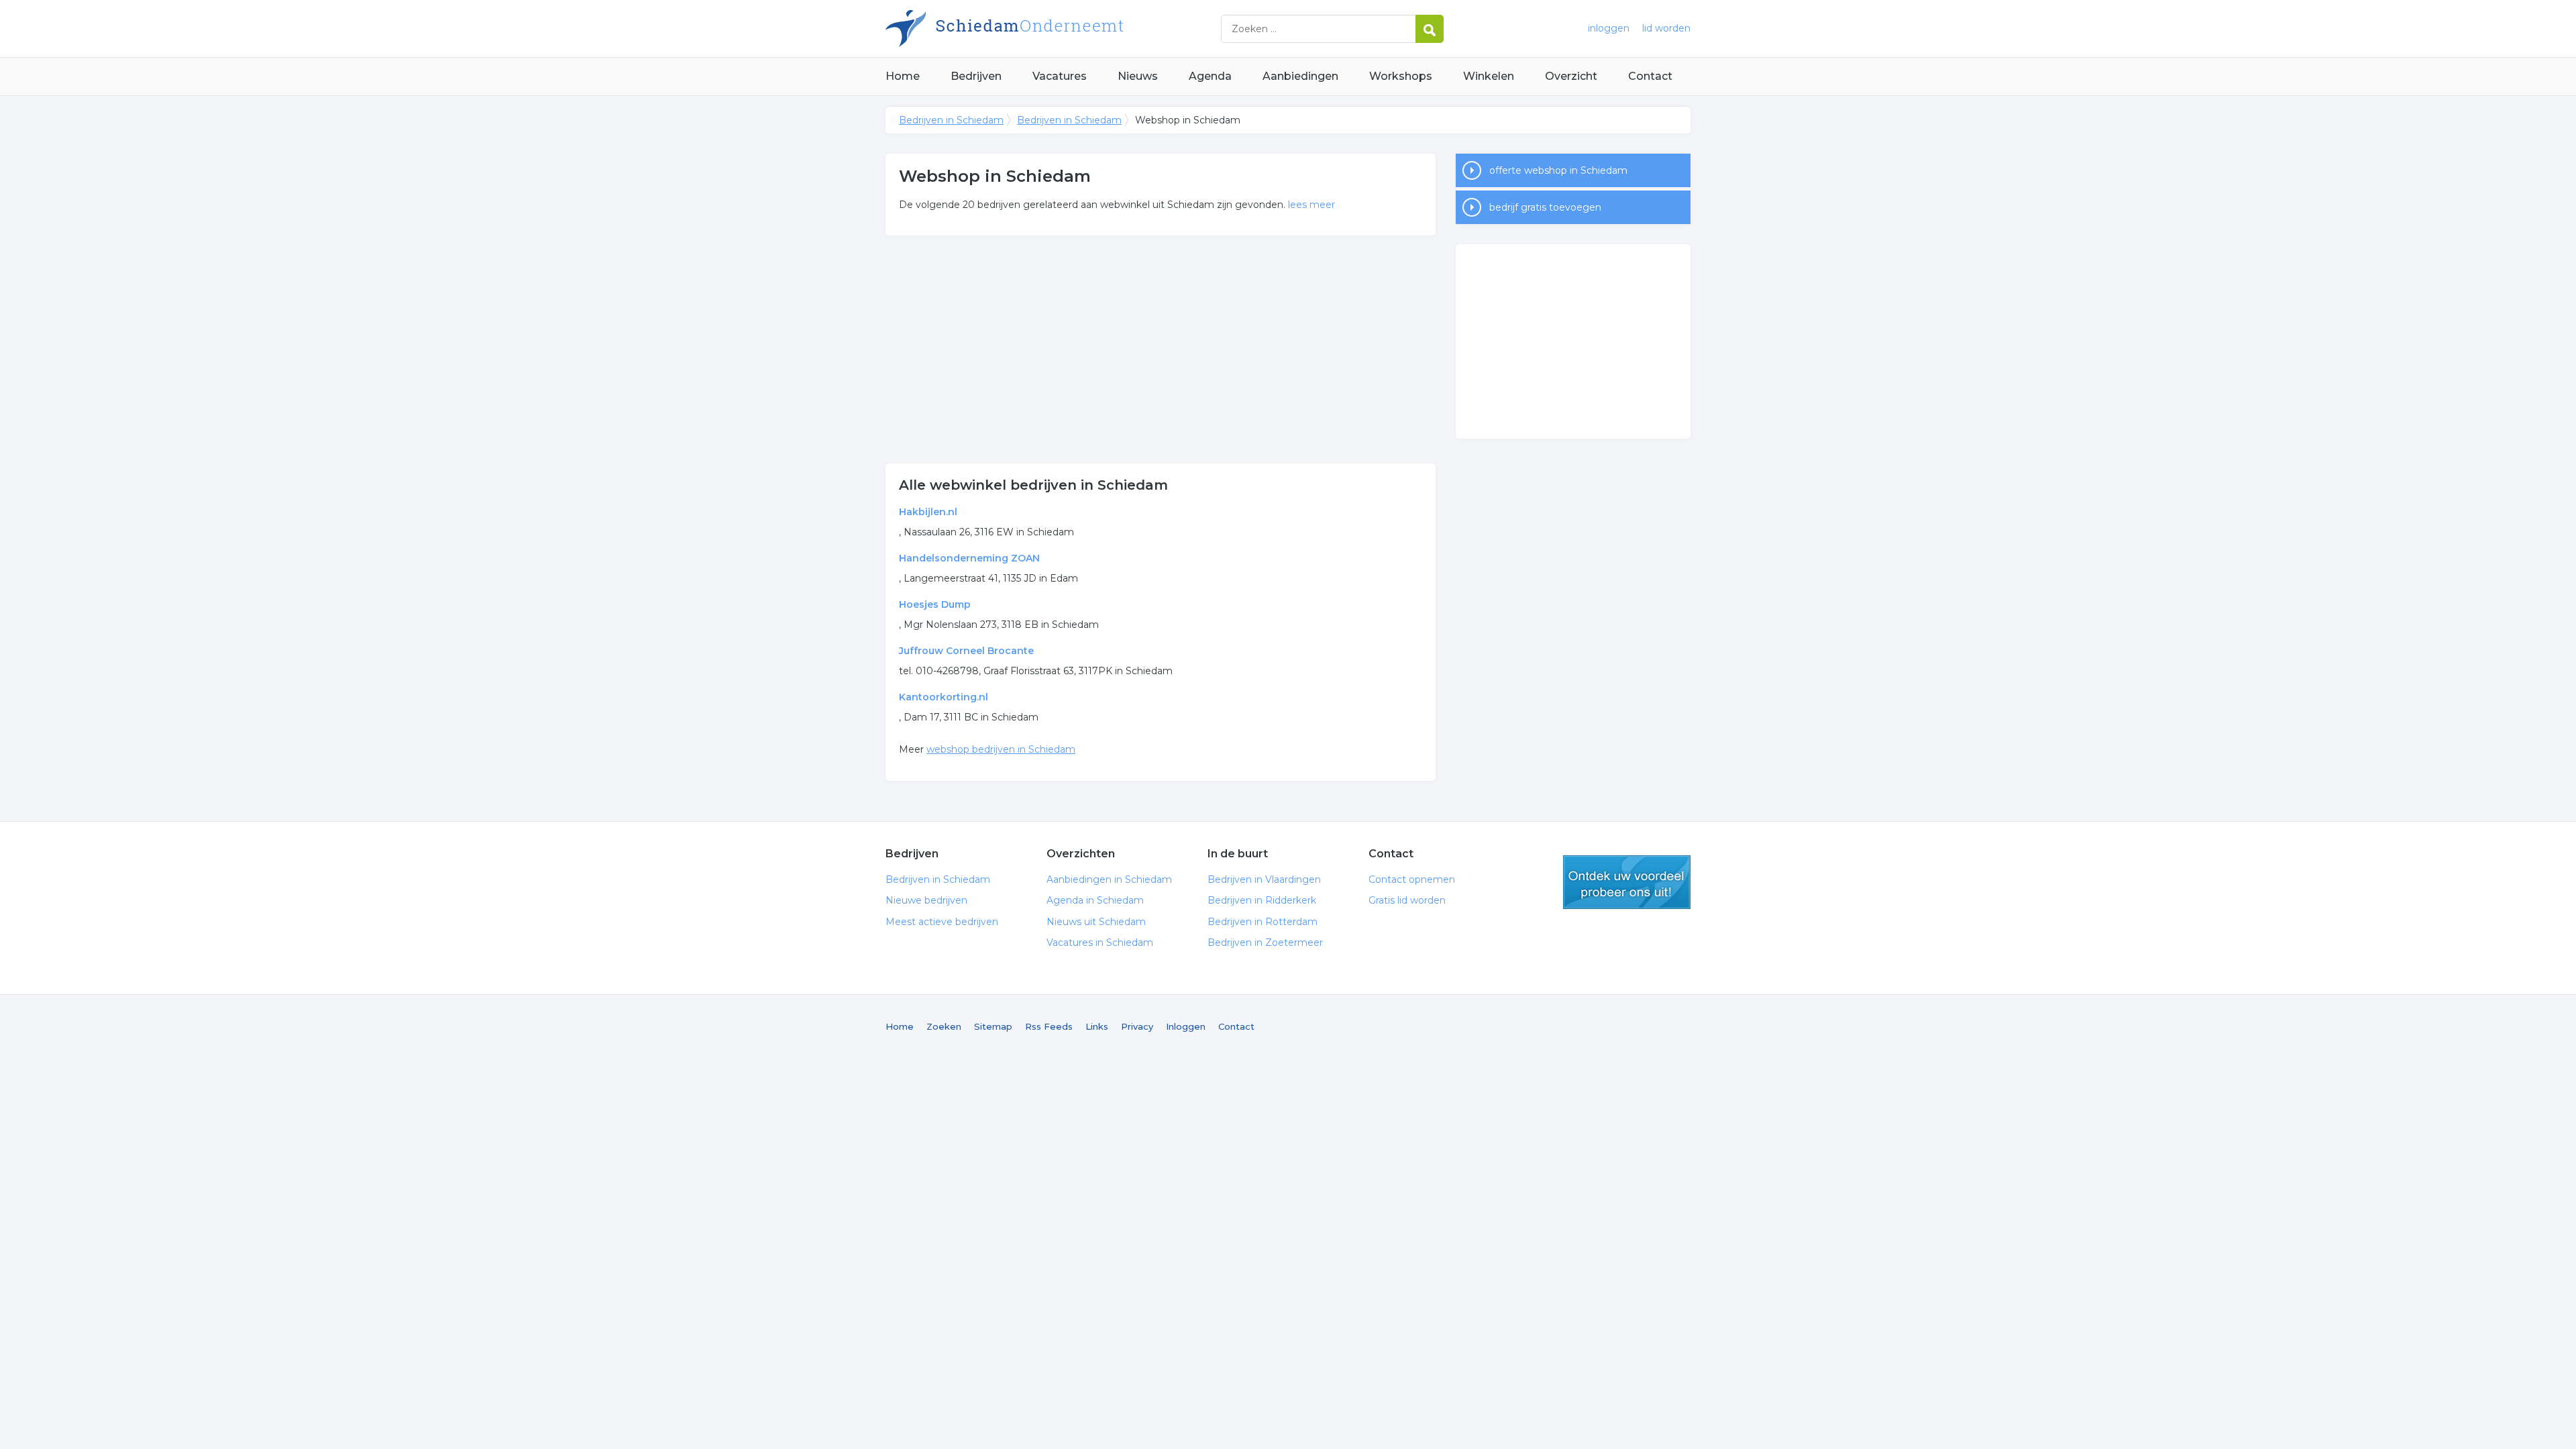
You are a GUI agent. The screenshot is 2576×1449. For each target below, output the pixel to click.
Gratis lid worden (1407, 900)
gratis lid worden (1627, 882)
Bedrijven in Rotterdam (1263, 922)
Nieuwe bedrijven (926, 900)
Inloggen (1186, 1026)
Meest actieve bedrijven (942, 922)
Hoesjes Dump (935, 604)
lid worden (1666, 28)
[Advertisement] (1161, 350)
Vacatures (1060, 76)
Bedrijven (976, 76)
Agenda (1210, 76)
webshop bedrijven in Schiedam (1001, 749)
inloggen (1609, 28)
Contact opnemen (1412, 879)
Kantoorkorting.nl (944, 697)
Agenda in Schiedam (1095, 900)
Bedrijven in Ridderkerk (1262, 900)
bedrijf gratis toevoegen (1545, 207)
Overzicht (1571, 76)
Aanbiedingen (1300, 76)
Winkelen (1489, 76)
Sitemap (993, 1026)
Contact (1650, 76)
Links (1097, 1026)
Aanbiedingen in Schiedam (1109, 879)
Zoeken (944, 1026)
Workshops (1401, 76)
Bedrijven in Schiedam (1053, 29)
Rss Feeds (1049, 1026)
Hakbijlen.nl (928, 512)
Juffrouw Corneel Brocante (966, 651)
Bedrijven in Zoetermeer (1265, 943)
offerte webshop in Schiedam (1558, 170)
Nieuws (1138, 76)
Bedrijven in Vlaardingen (1264, 879)
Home (903, 76)
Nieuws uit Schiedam (1096, 922)
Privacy (1137, 1026)
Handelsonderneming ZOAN (969, 558)
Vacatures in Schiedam (1100, 943)
